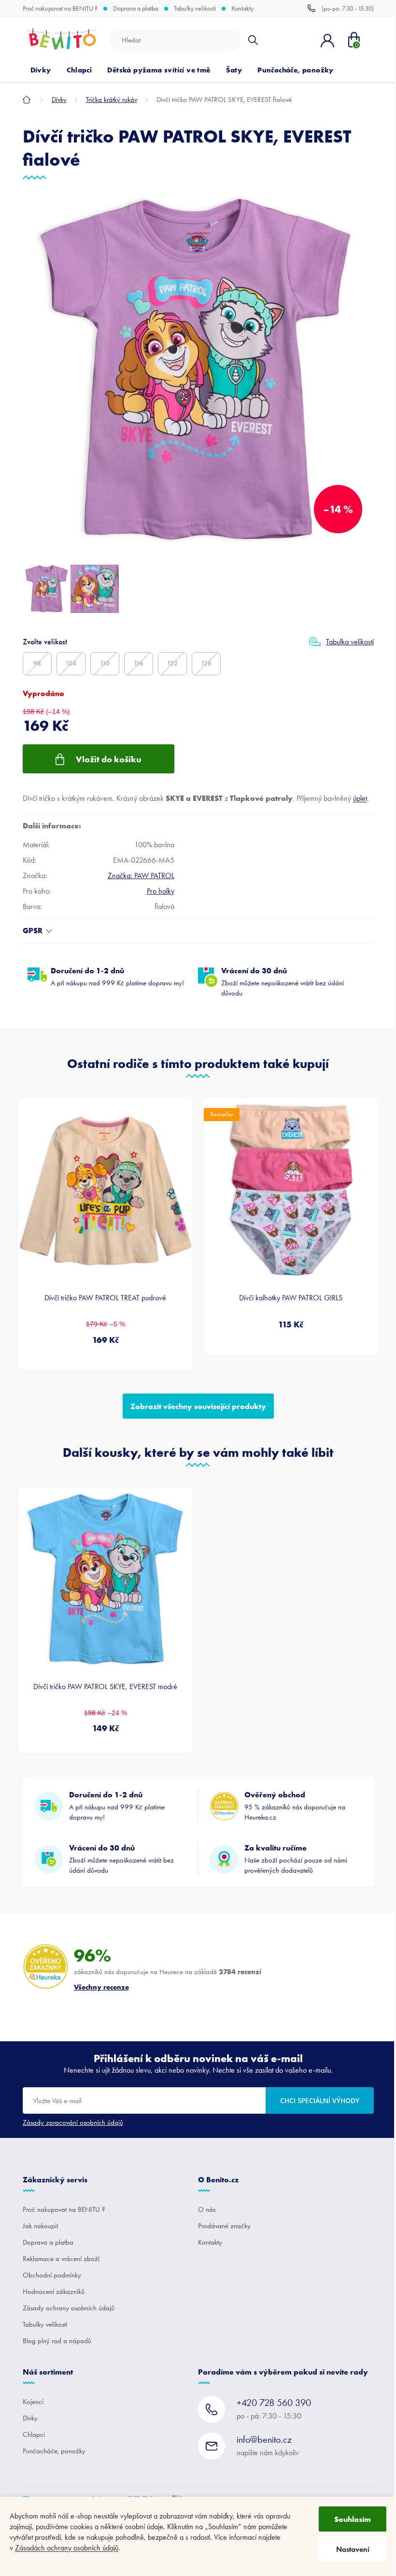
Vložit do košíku (109, 759)
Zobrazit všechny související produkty (198, 1406)
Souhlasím (353, 2519)
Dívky (30, 2418)
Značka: (141, 875)
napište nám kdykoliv (268, 2445)
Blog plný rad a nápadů (57, 2341)
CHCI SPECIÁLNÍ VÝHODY (320, 2100)
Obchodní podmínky (52, 2275)
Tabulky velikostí (195, 9)
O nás (207, 2209)
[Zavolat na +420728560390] (341, 8)
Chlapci (34, 2434)
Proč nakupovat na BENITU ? (60, 9)
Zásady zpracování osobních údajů (73, 2122)
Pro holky (161, 891)
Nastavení (353, 2549)
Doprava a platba (136, 9)
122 (172, 663)
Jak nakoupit (40, 2226)
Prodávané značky (224, 2226)
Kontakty (242, 9)
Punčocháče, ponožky (54, 2451)
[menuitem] (41, 70)
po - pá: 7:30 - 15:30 (274, 2409)
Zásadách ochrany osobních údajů (67, 2548)
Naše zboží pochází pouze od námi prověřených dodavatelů (296, 1859)
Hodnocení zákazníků (54, 2291)
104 (71, 663)
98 (37, 663)
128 (206, 663)
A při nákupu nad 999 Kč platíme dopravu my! (117, 976)
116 (139, 663)
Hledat (253, 40)
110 (105, 663)
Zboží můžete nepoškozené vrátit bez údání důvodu (283, 982)
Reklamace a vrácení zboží (61, 2259)
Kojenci (33, 2402)
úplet (360, 798)
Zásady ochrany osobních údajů (69, 2308)
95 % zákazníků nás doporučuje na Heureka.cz (295, 1806)
